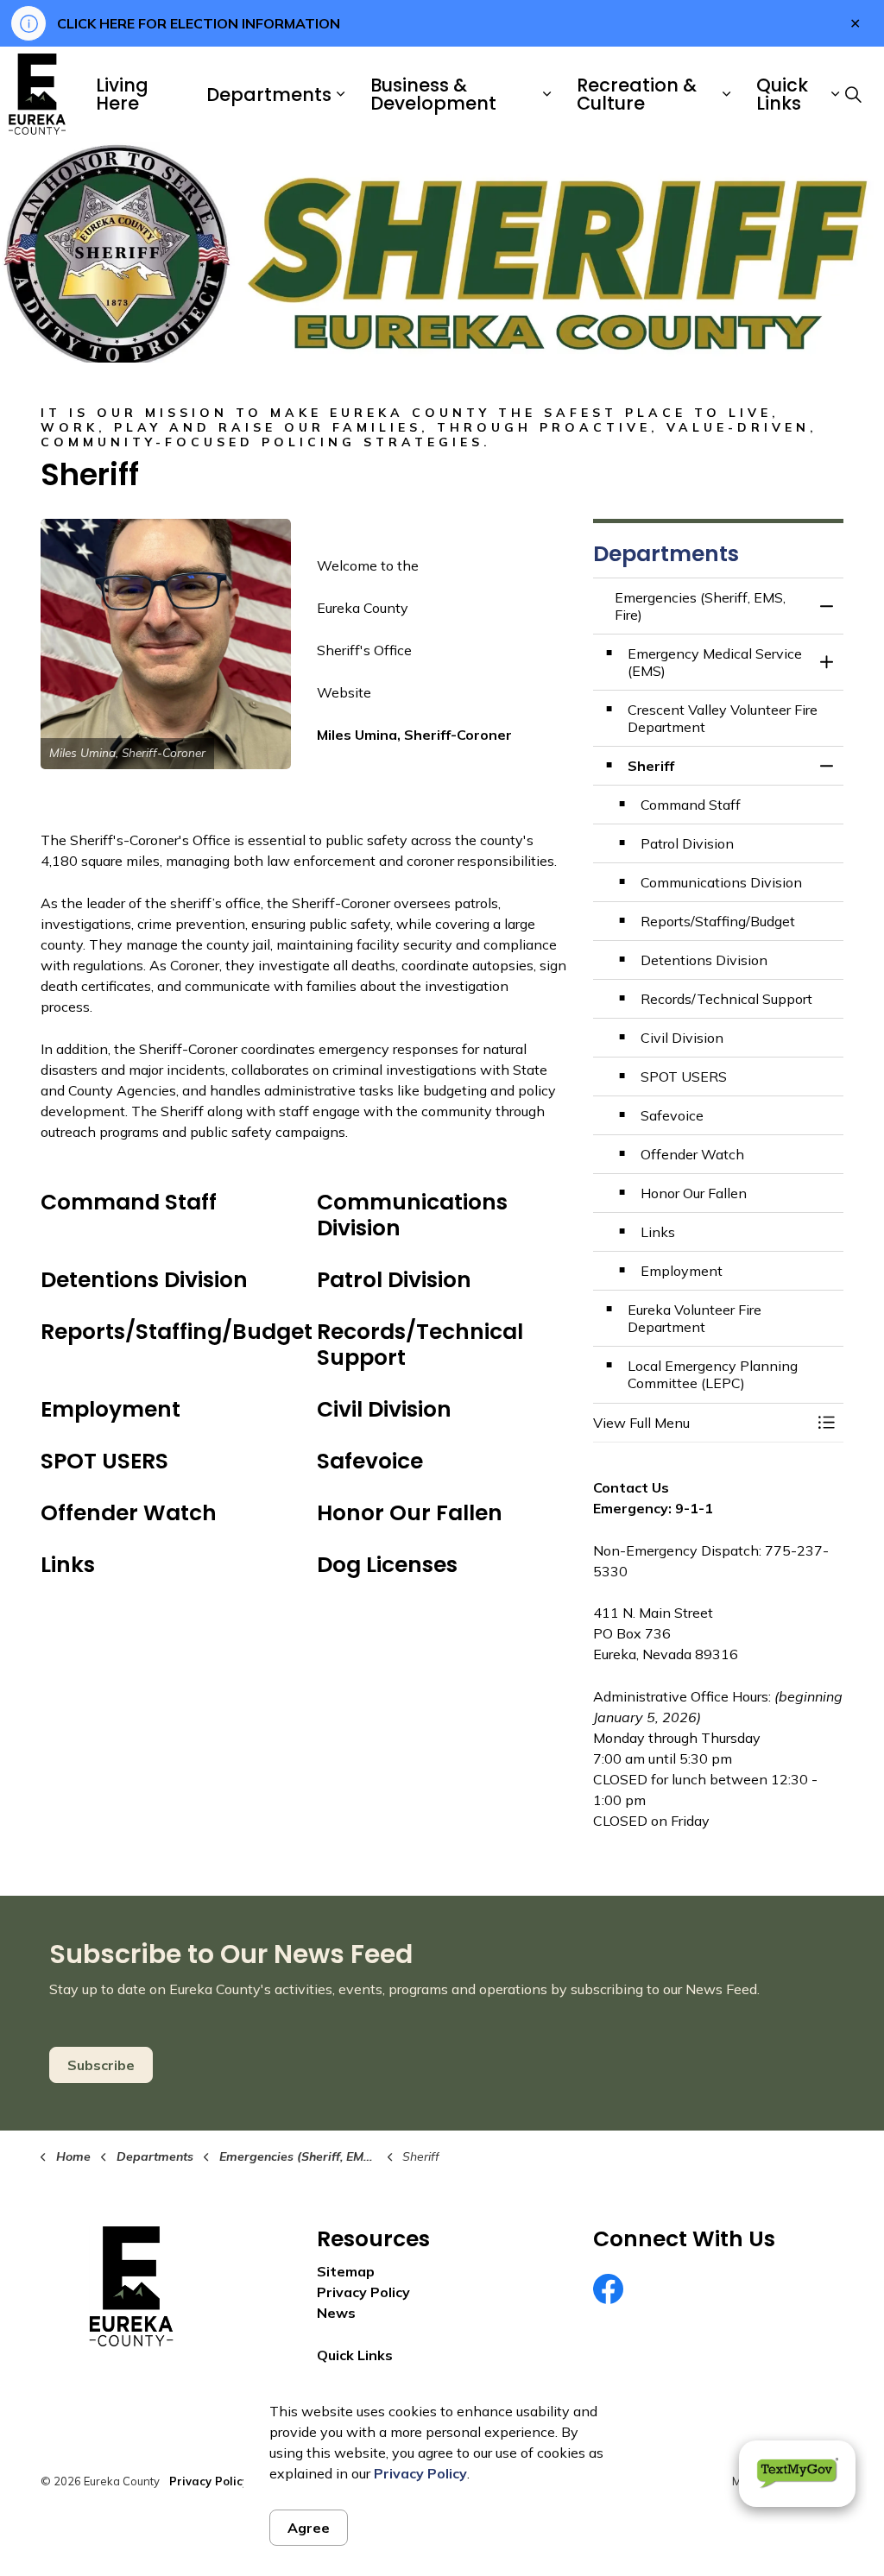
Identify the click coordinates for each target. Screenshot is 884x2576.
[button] (166, 644)
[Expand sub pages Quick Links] (835, 94)
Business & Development (433, 94)
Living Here (122, 94)
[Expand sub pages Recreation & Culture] (726, 94)
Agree (309, 2528)
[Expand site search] (853, 94)
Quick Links (782, 94)
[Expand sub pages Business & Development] (546, 94)
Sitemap (346, 2271)
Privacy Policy (420, 2473)
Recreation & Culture (637, 94)
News (336, 2313)
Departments (269, 95)
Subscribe (101, 2065)
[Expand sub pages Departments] (340, 94)
